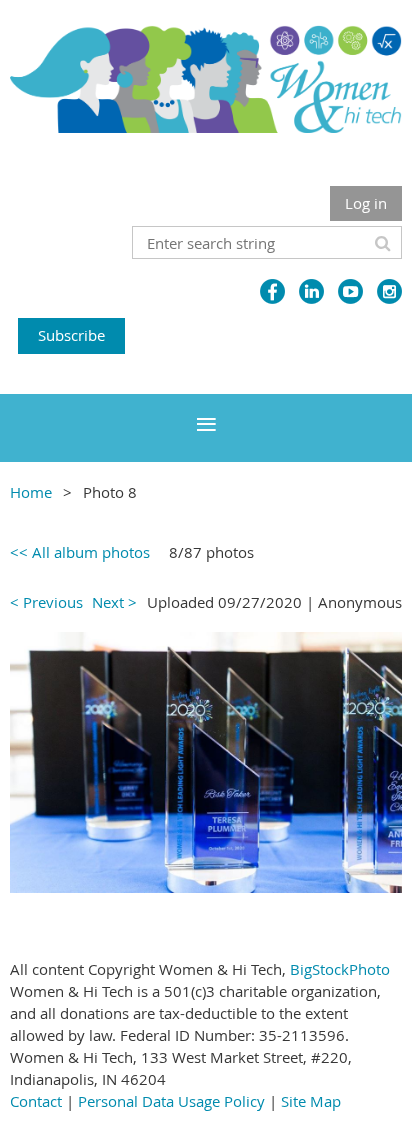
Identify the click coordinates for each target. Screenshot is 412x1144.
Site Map (311, 1101)
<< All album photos (80, 552)
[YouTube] (350, 291)
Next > (114, 602)
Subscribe (71, 335)
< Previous (46, 602)
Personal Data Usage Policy (171, 1101)
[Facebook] (272, 291)
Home (31, 492)
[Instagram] (389, 291)
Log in (366, 203)
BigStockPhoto (340, 969)
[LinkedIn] (311, 291)
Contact (36, 1101)
